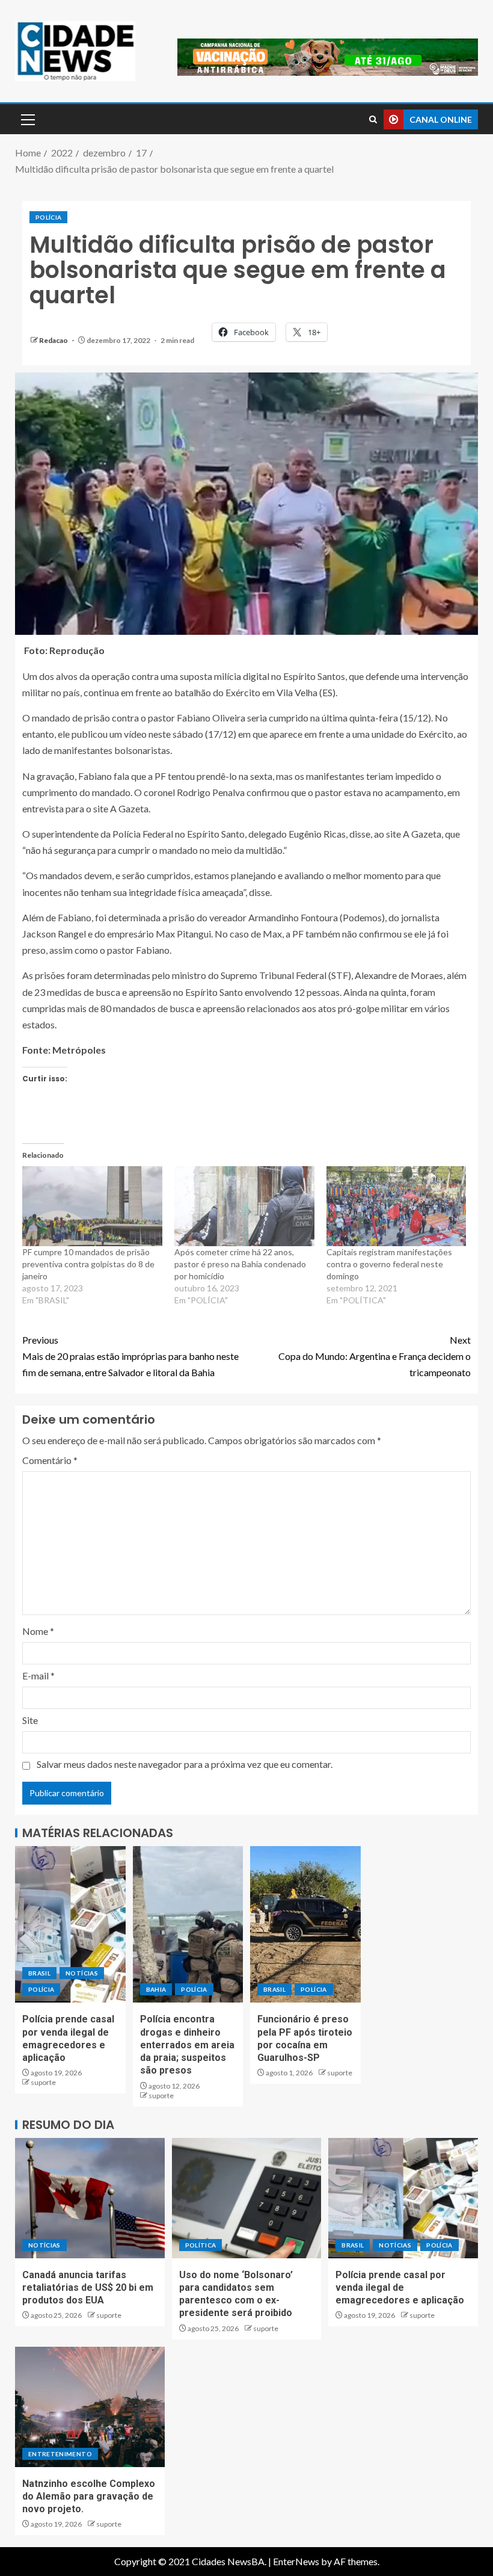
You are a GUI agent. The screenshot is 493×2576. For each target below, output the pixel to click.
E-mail (38, 1676)
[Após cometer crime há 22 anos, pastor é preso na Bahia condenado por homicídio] (244, 1206)
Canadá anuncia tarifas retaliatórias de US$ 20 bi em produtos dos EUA (88, 2288)
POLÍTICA (201, 2245)
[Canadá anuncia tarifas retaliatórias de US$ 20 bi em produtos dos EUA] (90, 2198)
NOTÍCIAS (82, 1973)
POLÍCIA (48, 217)
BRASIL (39, 1973)
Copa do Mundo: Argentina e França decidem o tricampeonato (375, 1356)
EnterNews (296, 2561)
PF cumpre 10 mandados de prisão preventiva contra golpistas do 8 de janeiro (88, 1264)
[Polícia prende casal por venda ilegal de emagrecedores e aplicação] (70, 1924)
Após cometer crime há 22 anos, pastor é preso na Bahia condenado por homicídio (240, 1264)
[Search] (373, 119)
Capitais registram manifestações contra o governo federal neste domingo (389, 1264)
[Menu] (27, 119)
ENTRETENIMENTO (60, 2454)
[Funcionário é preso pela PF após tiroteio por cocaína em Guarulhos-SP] (305, 1924)
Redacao (54, 340)
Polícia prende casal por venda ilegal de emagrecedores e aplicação (400, 2288)
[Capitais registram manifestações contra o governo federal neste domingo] (397, 1206)
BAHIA (156, 1989)
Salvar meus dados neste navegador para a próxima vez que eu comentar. (185, 1764)
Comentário (50, 1460)
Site (30, 1720)
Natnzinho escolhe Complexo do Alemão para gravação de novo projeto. (89, 2497)
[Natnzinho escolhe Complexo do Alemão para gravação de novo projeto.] (90, 2407)
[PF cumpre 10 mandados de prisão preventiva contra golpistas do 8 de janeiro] (92, 1206)
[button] (27, 119)
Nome (38, 1631)
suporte (43, 2082)
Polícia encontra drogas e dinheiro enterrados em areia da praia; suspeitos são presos (187, 2045)
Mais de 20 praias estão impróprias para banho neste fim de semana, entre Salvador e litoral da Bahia (130, 1356)
